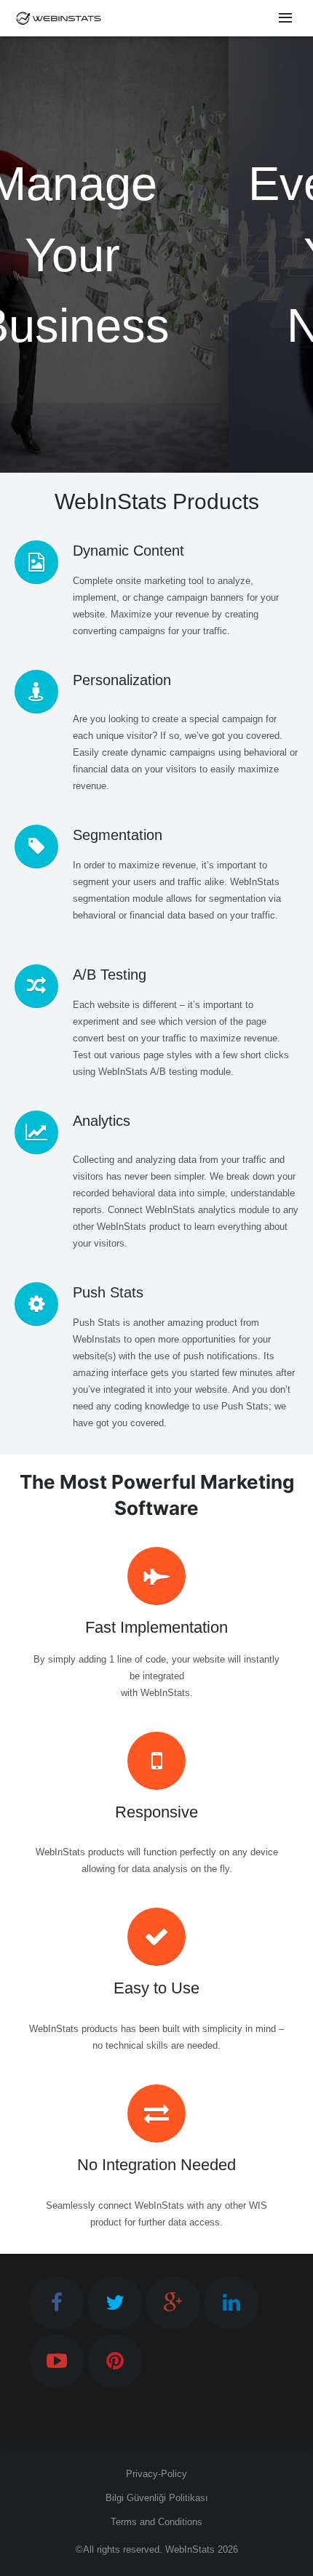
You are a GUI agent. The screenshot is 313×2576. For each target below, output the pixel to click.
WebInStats (190, 2549)
